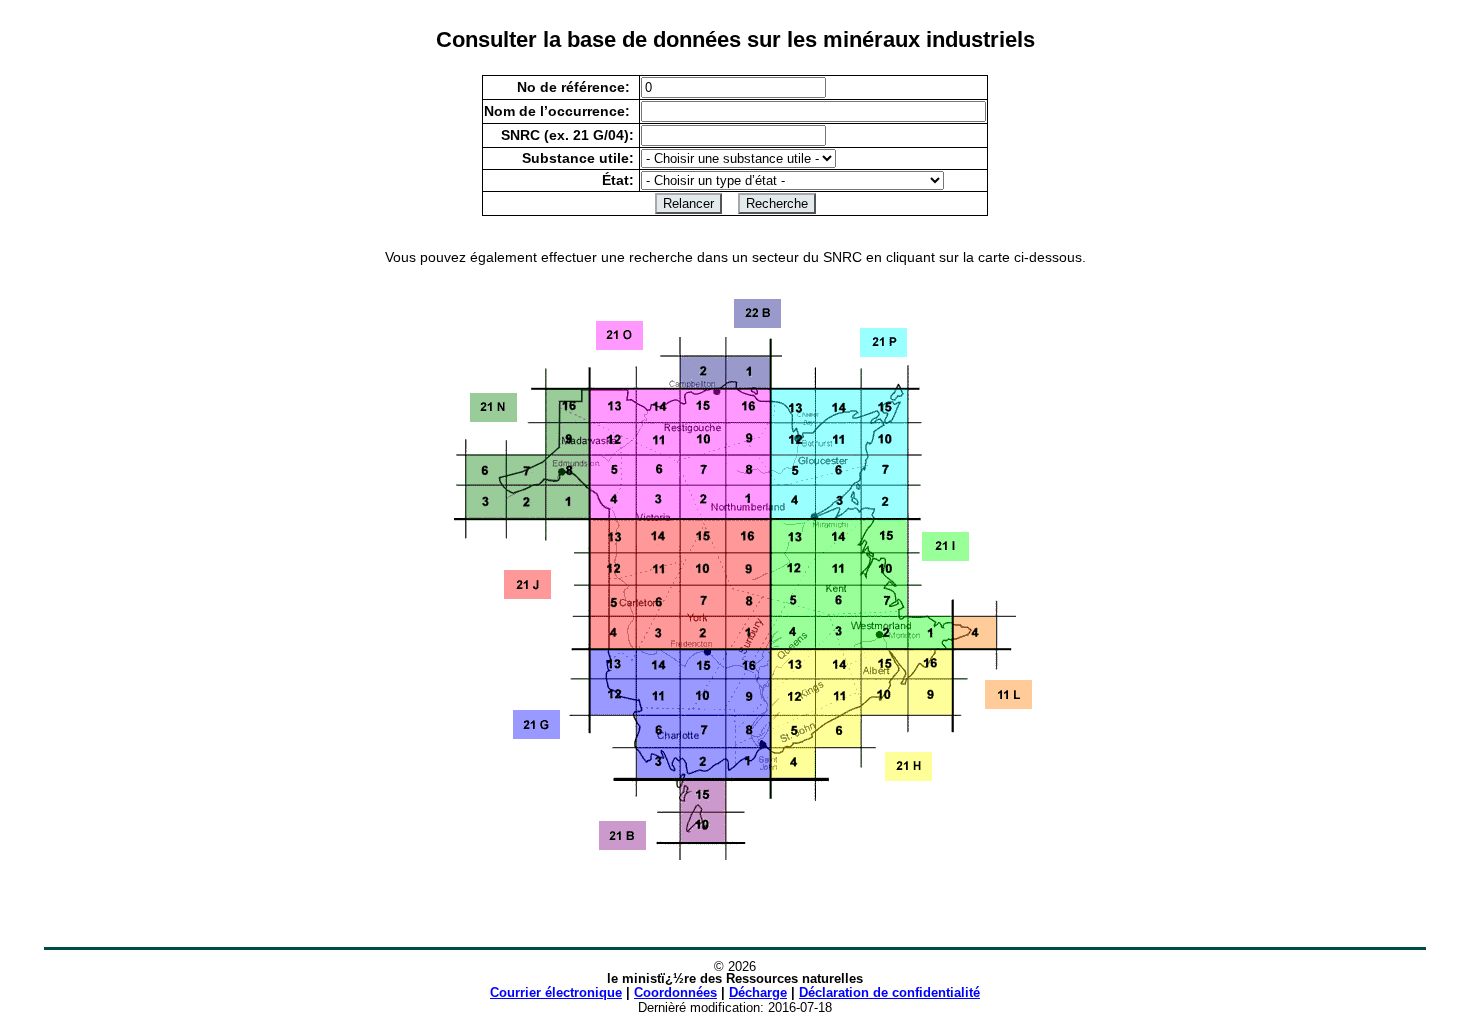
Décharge (758, 992)
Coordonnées (675, 992)
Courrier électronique (556, 992)
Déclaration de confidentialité (889, 992)
